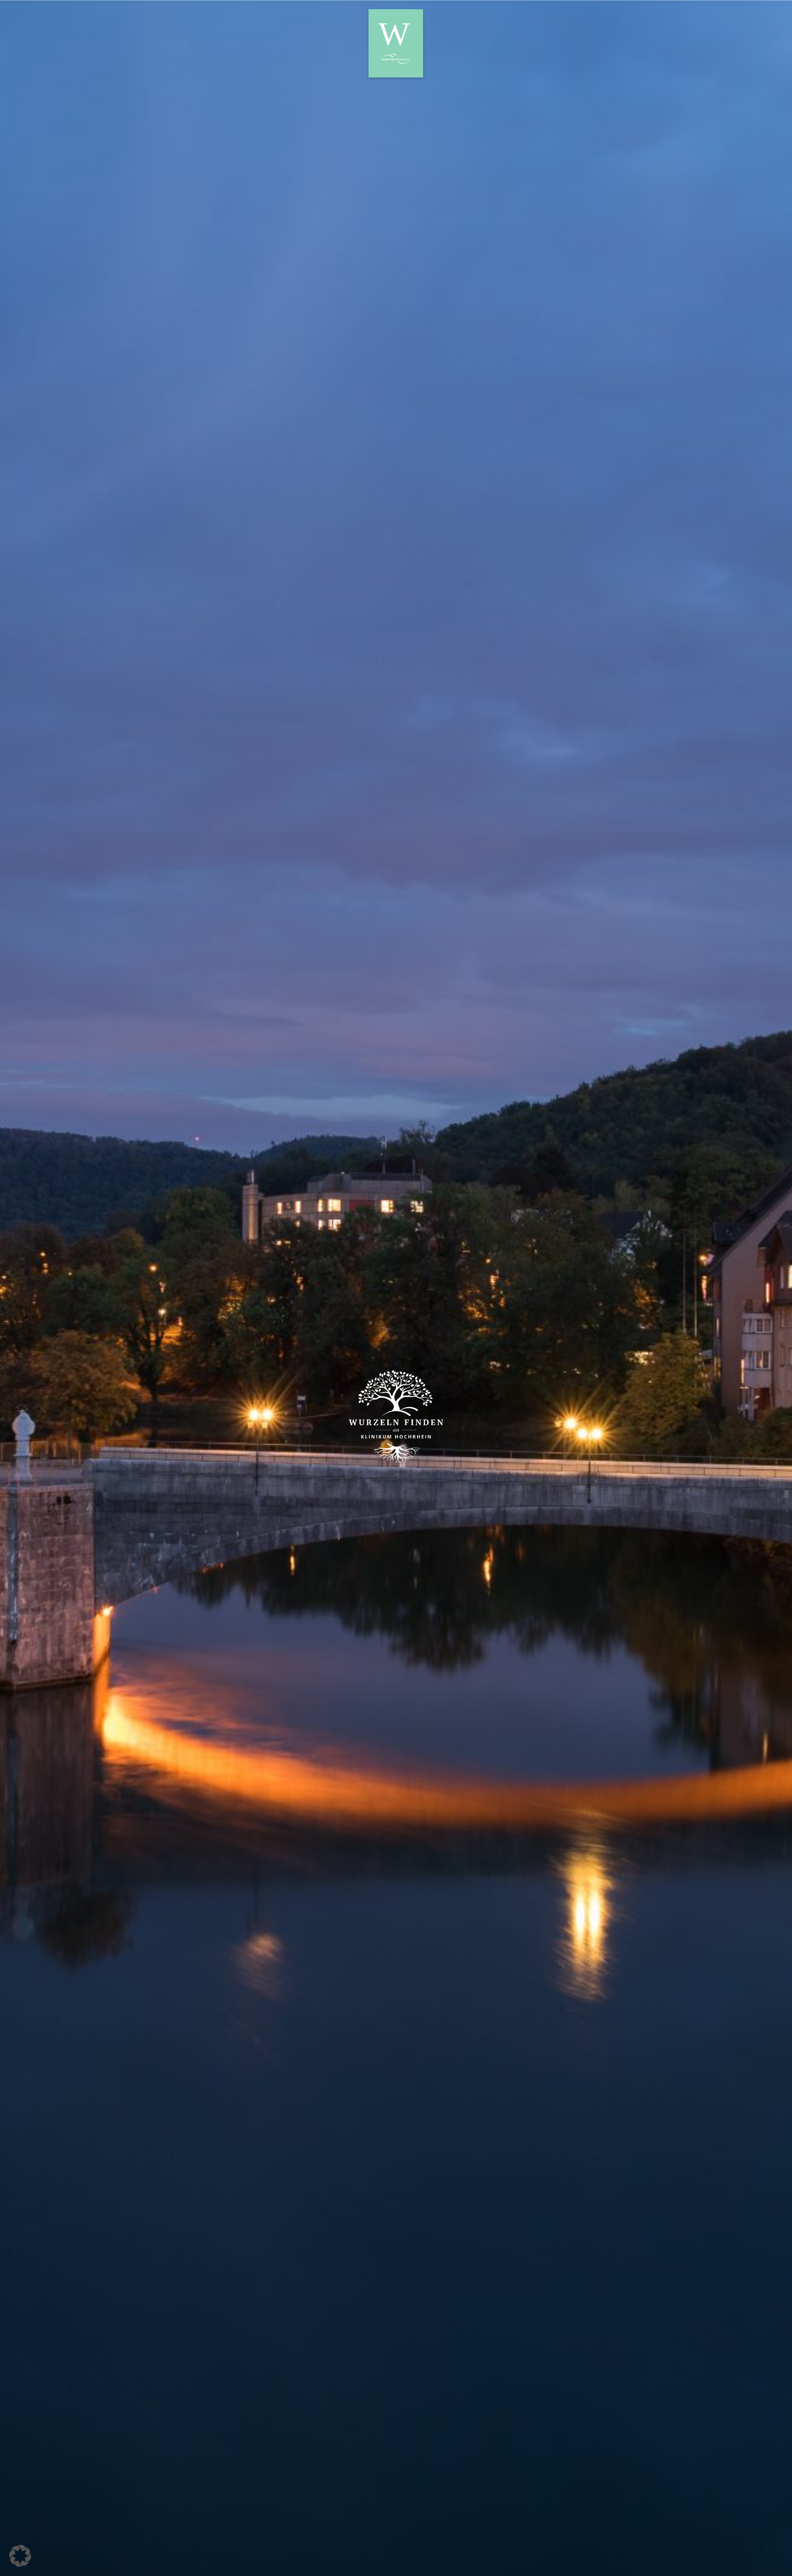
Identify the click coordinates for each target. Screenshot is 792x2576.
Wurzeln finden (396, 43)
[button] (20, 2556)
